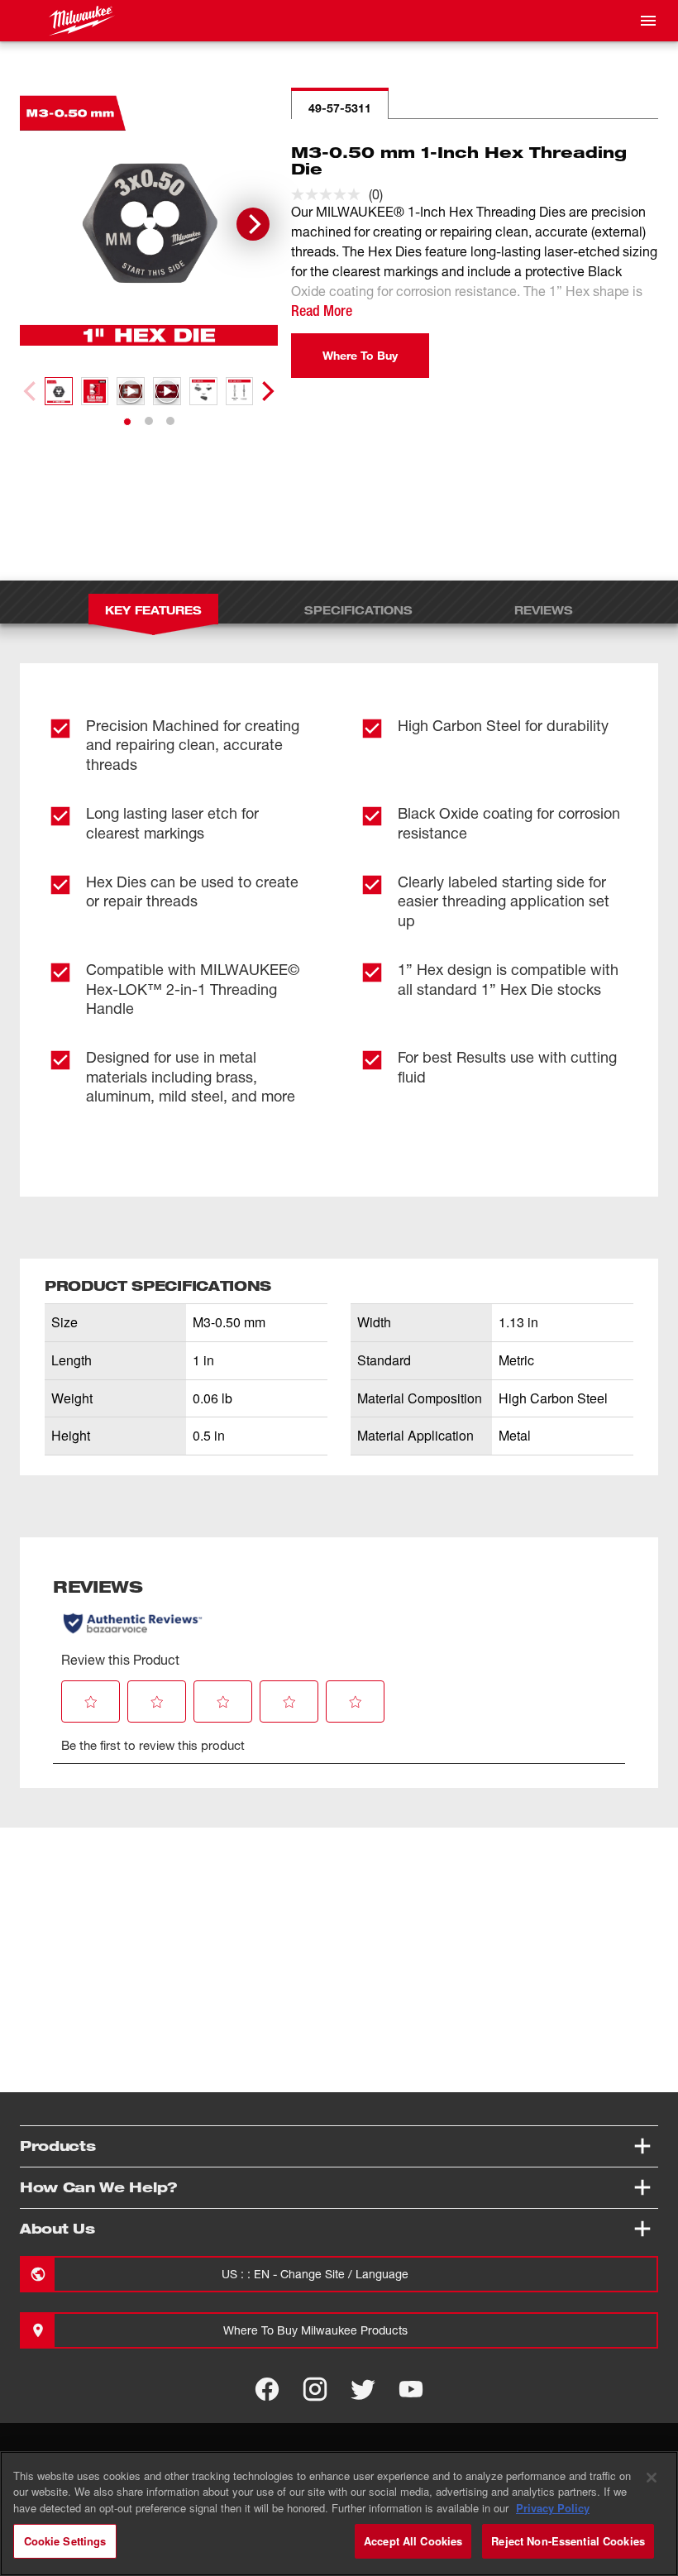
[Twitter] (363, 2389)
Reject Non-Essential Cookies (568, 2541)
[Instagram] (315, 2389)
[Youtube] (411, 2389)
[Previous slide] (31, 391)
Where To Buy (360, 355)
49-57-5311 (340, 108)
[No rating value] (330, 194)
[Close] (652, 2478)
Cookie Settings (65, 2541)
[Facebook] (267, 2389)
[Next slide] (253, 224)
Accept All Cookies (413, 2541)
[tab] (127, 422)
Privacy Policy (553, 2508)
